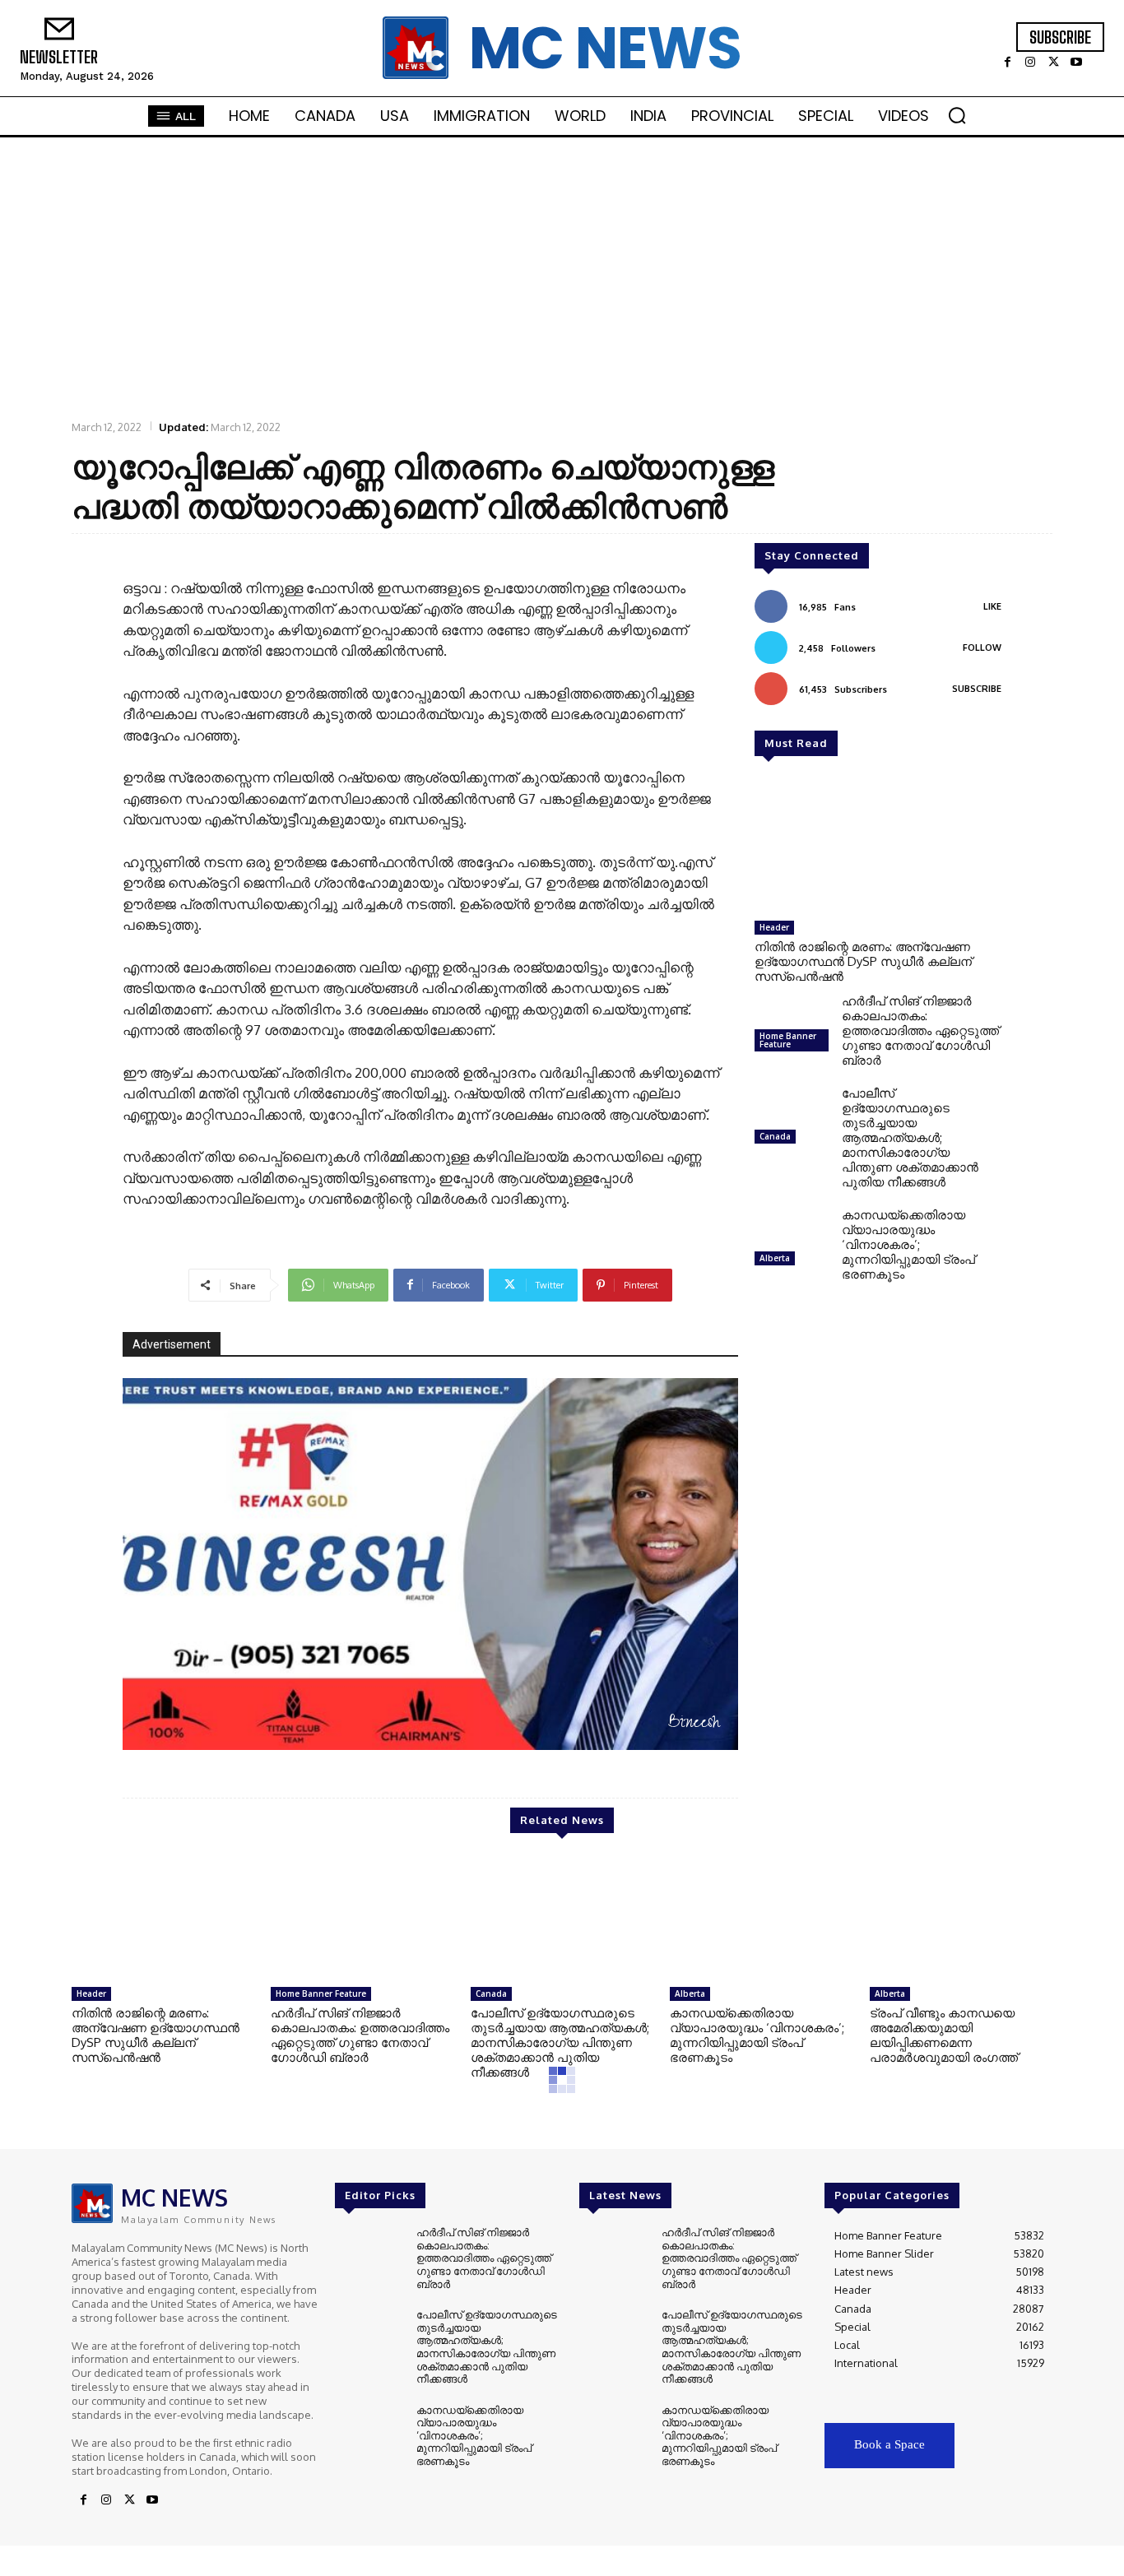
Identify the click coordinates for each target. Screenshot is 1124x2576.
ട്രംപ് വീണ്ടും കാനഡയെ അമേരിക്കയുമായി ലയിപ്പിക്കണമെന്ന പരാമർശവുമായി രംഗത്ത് (944, 2035)
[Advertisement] (562, 277)
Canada (775, 1136)
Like (992, 606)
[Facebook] (1007, 63)
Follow (982, 647)
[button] (957, 115)
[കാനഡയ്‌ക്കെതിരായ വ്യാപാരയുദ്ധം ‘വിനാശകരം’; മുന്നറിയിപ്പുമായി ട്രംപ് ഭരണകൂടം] (792, 1241)
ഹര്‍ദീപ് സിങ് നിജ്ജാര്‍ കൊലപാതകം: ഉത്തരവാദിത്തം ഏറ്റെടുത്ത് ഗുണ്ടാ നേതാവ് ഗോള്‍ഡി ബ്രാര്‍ (920, 1030)
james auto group (657, 1724)
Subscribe (977, 689)
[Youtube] (1076, 63)
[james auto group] (430, 1564)
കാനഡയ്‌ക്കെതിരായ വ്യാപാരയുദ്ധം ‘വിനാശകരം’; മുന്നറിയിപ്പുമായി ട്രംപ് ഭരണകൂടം (908, 1244)
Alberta (775, 1258)
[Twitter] (1053, 63)
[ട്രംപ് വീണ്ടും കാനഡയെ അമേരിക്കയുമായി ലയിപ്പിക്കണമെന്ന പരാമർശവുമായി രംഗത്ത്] (961, 1919)
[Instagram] (1030, 63)
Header (774, 927)
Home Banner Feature (788, 1040)
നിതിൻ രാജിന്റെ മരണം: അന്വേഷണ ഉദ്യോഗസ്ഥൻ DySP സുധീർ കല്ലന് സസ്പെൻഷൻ (863, 961)
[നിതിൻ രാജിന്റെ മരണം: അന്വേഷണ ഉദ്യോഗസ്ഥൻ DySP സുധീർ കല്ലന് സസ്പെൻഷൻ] (878, 847)
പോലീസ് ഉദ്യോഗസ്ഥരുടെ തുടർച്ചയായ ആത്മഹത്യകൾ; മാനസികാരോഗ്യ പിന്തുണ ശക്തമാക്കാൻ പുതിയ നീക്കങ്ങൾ (910, 1137)
